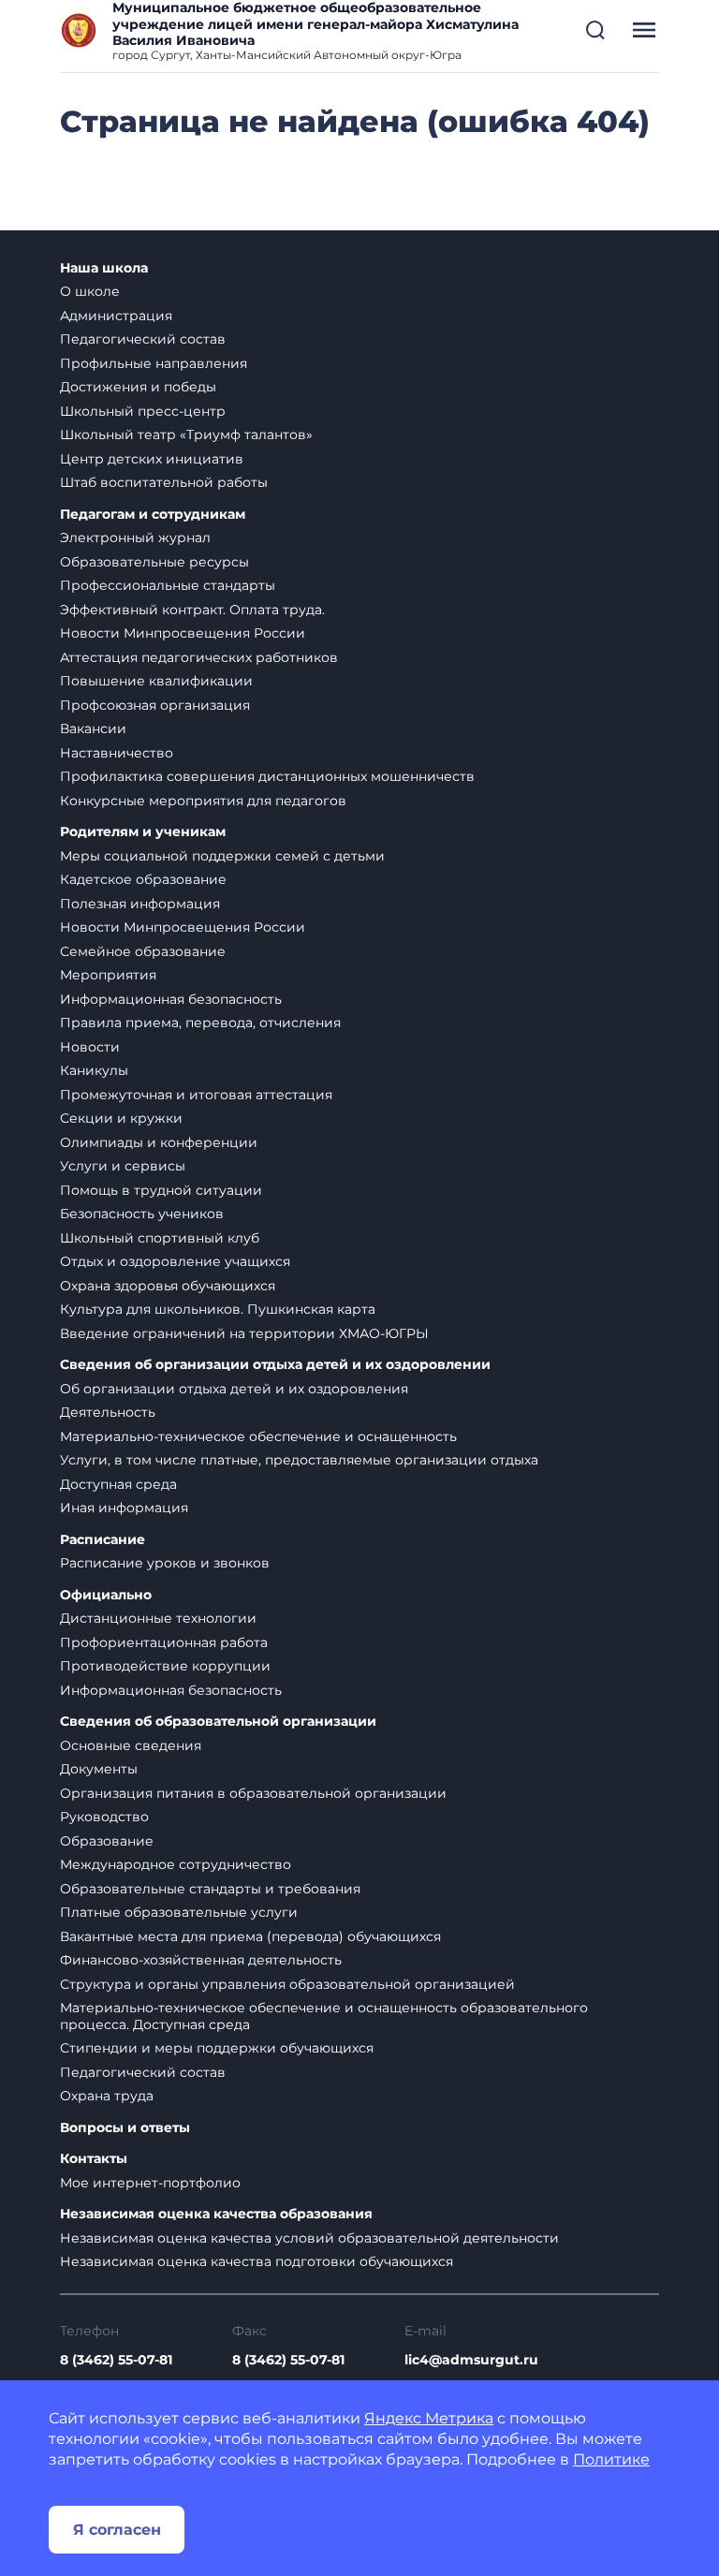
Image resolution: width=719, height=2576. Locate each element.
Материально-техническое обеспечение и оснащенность (258, 1436)
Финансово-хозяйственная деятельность (201, 1960)
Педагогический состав (143, 339)
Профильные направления (154, 363)
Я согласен (117, 2530)
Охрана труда (107, 2096)
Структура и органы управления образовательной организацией (287, 1984)
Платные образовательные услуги (179, 1912)
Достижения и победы (138, 387)
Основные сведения (131, 1745)
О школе (90, 291)
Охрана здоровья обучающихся (168, 1286)
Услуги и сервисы (123, 1166)
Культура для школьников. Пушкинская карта (218, 1309)
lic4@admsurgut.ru (471, 2360)
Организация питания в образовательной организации (253, 1793)
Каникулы (94, 1070)
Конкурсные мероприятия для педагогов (203, 801)
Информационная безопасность (171, 999)
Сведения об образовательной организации (218, 1722)
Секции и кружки (121, 1118)
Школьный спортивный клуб (160, 1238)
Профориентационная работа (164, 1642)
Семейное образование (143, 951)
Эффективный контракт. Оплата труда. (192, 610)
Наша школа (104, 268)
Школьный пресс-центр (143, 411)
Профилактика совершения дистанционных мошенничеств (267, 776)
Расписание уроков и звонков (165, 1563)
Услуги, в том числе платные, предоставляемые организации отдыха (299, 1460)
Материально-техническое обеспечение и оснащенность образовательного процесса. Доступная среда (324, 2016)
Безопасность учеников (142, 1214)
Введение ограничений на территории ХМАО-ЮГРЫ (244, 1333)
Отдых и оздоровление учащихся (175, 1261)
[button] (595, 30)
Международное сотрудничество (176, 1864)
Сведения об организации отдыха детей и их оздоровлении (275, 1365)
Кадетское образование (143, 879)
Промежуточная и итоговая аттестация (196, 1095)
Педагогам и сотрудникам (153, 515)
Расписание (103, 1540)
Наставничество (117, 753)
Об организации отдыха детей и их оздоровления (234, 1389)
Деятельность (108, 1412)
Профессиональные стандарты (168, 585)
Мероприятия (108, 975)
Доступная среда (118, 1484)
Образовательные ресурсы (154, 562)
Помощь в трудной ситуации (161, 1190)
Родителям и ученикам (143, 832)
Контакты (94, 2159)
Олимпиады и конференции (159, 1142)
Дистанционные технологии (158, 1618)
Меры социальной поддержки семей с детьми (222, 856)
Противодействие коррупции (165, 1666)
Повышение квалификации (156, 681)
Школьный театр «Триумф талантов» (186, 434)
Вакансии (93, 729)
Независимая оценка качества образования (216, 2214)
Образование (107, 1841)
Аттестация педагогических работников (199, 657)
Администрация (116, 316)
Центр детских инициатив (152, 459)
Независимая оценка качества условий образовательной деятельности (309, 2238)
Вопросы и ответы (125, 2128)
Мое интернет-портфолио (150, 2183)
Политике (611, 2459)
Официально (106, 1595)
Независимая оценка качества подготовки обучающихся (257, 2261)
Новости (90, 1047)
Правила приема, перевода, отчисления (200, 1023)
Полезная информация (140, 904)
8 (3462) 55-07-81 (116, 2360)
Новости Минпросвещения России (183, 633)
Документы (99, 1769)
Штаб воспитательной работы (164, 482)
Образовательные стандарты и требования (210, 1889)
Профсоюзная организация (155, 705)
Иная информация (124, 1508)
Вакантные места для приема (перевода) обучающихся (250, 1936)
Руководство (104, 1817)
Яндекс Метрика (429, 2418)
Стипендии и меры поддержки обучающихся (217, 2048)
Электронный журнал (135, 537)
